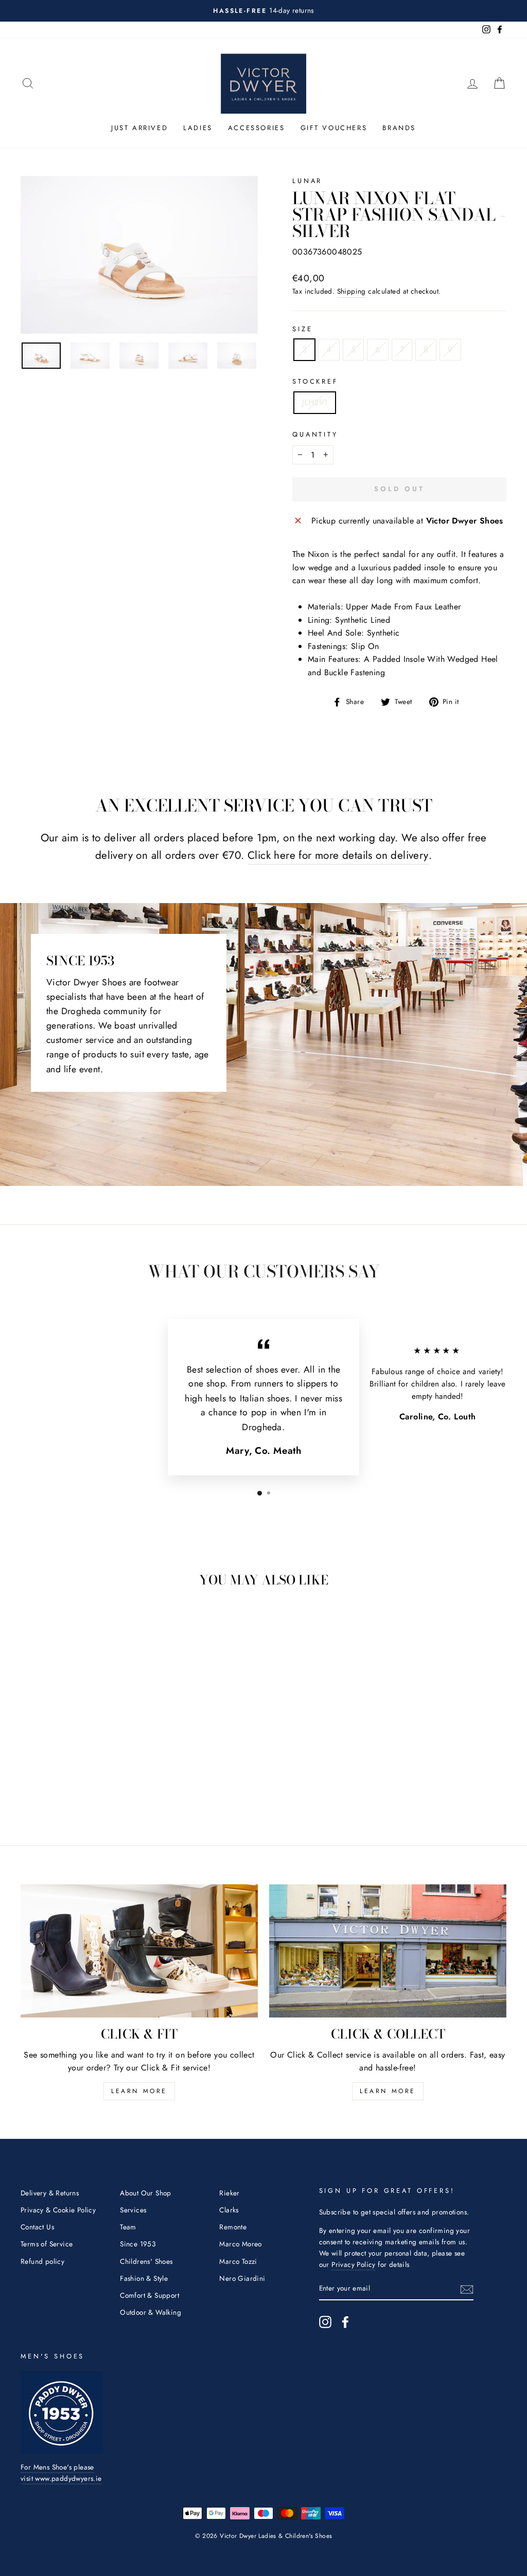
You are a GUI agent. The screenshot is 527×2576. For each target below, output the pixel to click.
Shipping (352, 291)
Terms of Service (47, 2244)
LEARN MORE (139, 2091)
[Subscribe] (467, 2289)
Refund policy (42, 2261)
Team (128, 2227)
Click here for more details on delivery (338, 855)
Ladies (198, 128)
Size (302, 329)
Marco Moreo (240, 2244)
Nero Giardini (242, 2278)
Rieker (229, 2193)
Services (133, 2210)
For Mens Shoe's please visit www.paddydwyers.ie (61, 2473)
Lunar (307, 181)
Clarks (229, 2210)
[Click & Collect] (388, 1951)
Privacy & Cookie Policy (58, 2210)
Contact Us (37, 2227)
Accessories (257, 128)
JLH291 (315, 402)
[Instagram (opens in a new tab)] (325, 2322)
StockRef (315, 381)
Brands (399, 128)
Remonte (233, 2227)
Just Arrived (139, 128)
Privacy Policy (354, 2264)
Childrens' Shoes (146, 2261)
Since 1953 (138, 2244)
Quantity (315, 434)
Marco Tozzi (238, 2261)
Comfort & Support (150, 2295)
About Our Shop (146, 2193)
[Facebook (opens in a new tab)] (345, 2322)
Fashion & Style (144, 2278)
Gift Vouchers (334, 128)
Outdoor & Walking (151, 2312)
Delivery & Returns (50, 2193)
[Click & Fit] (139, 1951)
